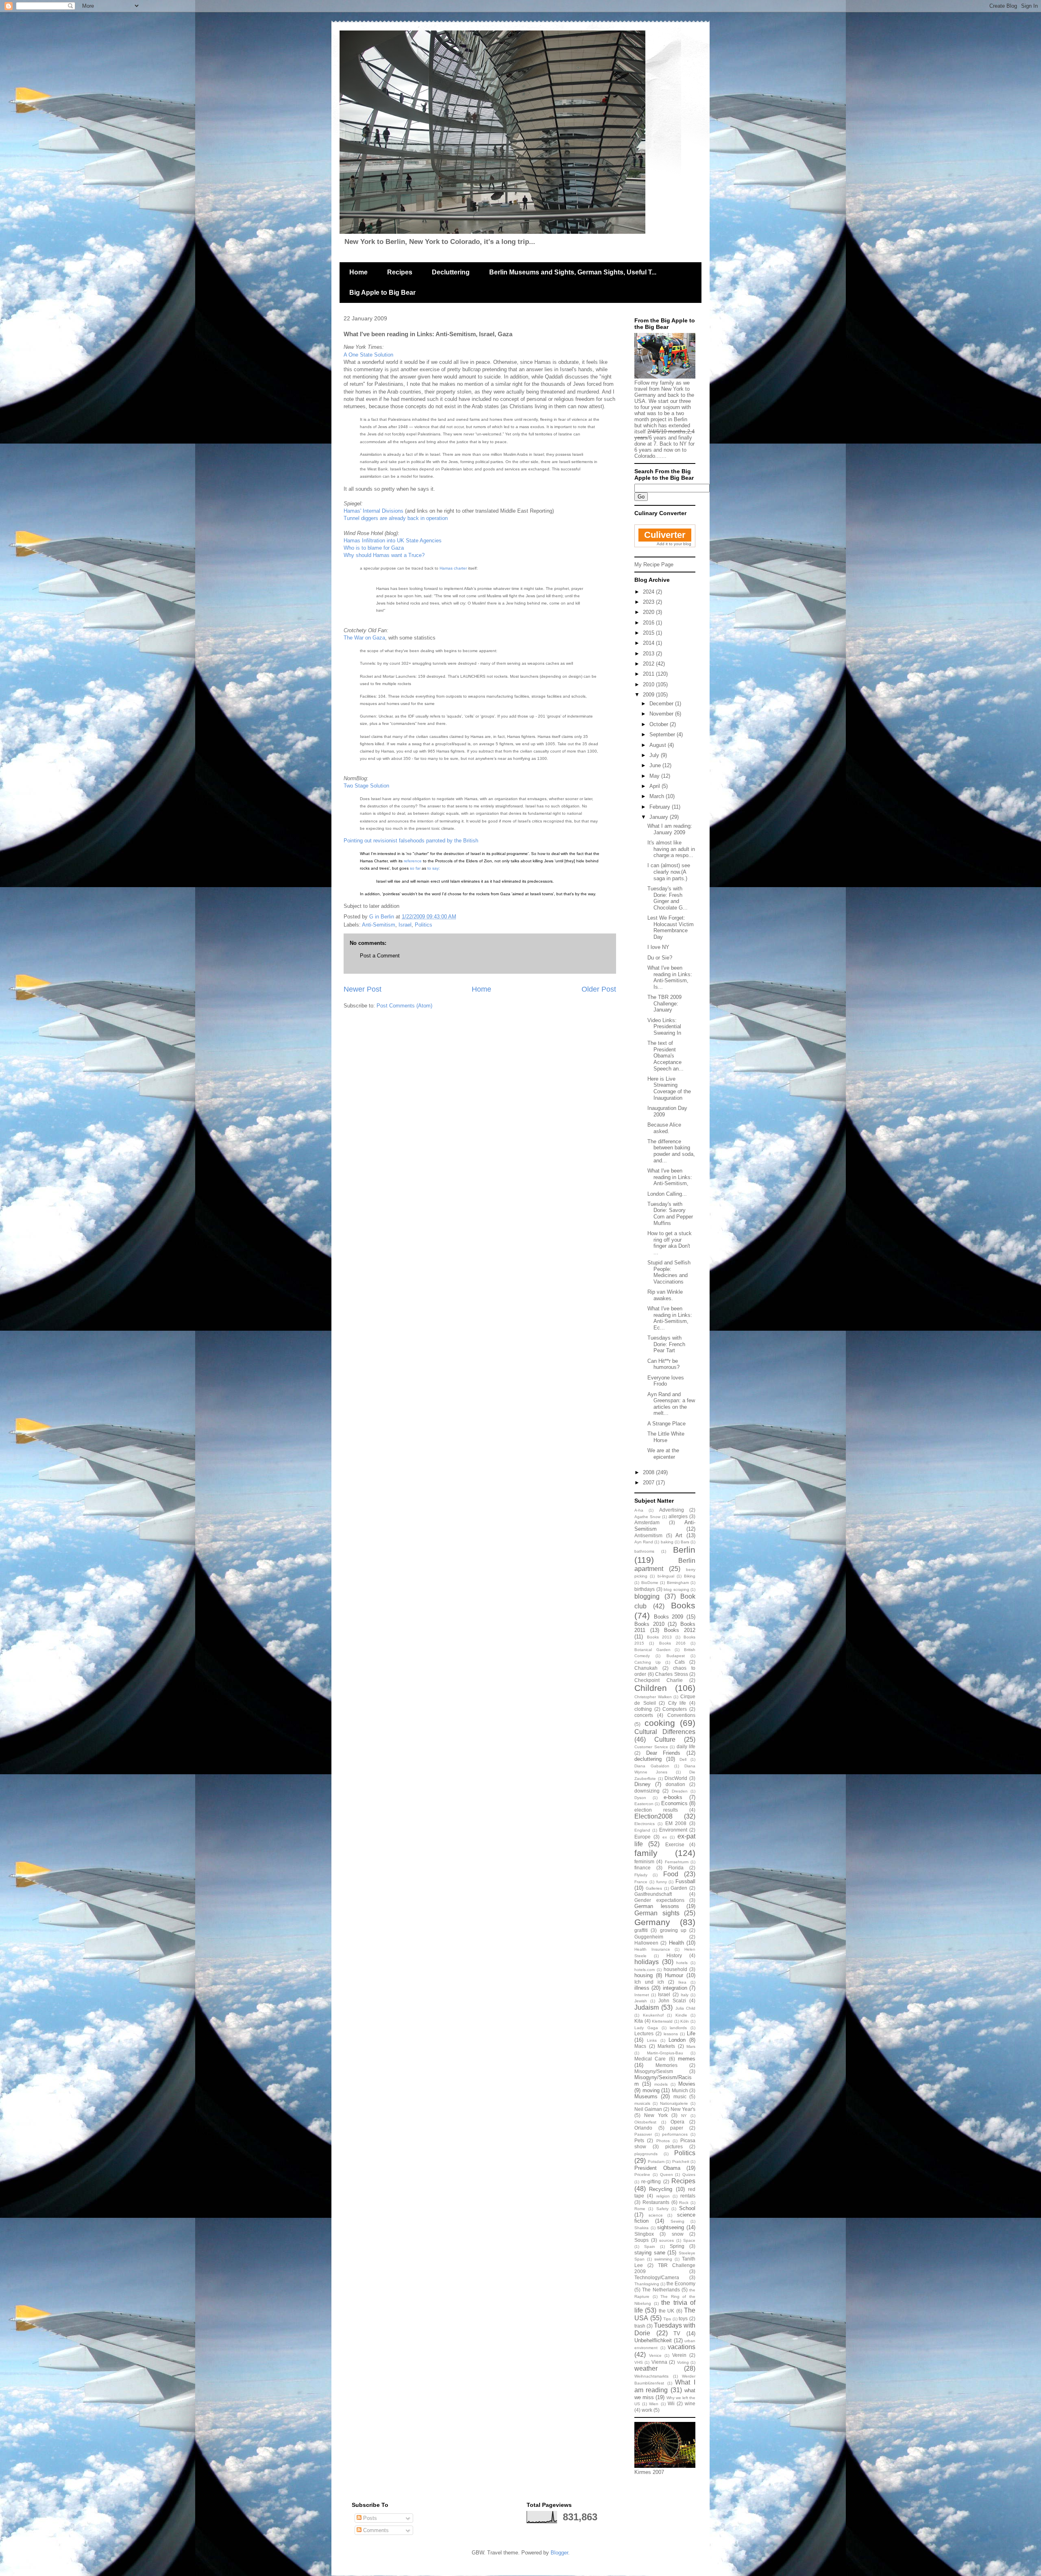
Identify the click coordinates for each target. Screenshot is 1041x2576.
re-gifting (651, 2181)
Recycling (661, 2189)
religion (663, 2196)
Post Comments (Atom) (404, 1006)
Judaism (647, 2007)
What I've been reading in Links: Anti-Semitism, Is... (670, 977)
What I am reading (665, 2386)
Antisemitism (648, 1535)
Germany (652, 1922)
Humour (674, 1975)
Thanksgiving (647, 2284)
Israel (405, 925)
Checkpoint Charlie (659, 1680)
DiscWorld (676, 1778)
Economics (674, 1803)
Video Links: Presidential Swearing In (664, 1027)
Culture (665, 1739)
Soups (641, 2240)
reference (413, 861)
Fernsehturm (677, 1862)
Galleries (654, 1888)
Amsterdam (647, 1522)
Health (676, 1943)
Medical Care (650, 2059)
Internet (642, 1995)
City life (677, 1703)
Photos (663, 2141)
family (646, 1853)
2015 (649, 633)
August (659, 745)
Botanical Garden (652, 1650)
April (656, 786)
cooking (660, 1723)
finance (642, 1868)
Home (358, 272)
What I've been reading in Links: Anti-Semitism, (670, 1177)
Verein (679, 2355)
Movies (687, 2084)
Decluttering (451, 272)
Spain (650, 2246)
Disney (642, 1784)
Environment (673, 1830)
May (655, 776)
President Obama (657, 2168)
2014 (649, 643)
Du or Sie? (660, 958)
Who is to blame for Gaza (374, 548)
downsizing (647, 1791)
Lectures (644, 2033)
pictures (674, 2146)
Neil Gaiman (648, 2109)
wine (690, 2403)
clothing (643, 1709)
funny (662, 1882)
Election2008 (653, 1816)
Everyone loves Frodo (666, 1381)
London (677, 2040)
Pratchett (681, 2162)
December (662, 704)
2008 (649, 1472)
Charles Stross (672, 1674)
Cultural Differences (665, 1732)
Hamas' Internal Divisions (373, 511)
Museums (646, 2096)
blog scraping (676, 1589)
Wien (654, 2404)
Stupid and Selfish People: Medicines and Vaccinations (669, 1272)
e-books (673, 1797)
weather (646, 2368)
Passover (643, 2134)
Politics (424, 925)
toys (683, 2318)
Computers (675, 1709)
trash (640, 2326)
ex (665, 1837)
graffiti (641, 1930)
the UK (666, 2311)
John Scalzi (672, 2001)
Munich (680, 2090)
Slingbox (644, 2234)
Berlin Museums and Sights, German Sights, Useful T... (573, 272)
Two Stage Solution (366, 786)
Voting (683, 2362)
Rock (684, 2203)
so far (415, 868)
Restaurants (656, 2202)
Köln (685, 2021)
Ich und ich (649, 1982)
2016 (649, 623)
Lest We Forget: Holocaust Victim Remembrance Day (671, 927)
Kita (639, 2021)
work (647, 2410)
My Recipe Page (654, 565)
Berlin (684, 1550)
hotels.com (645, 1970)
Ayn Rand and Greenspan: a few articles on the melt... (671, 1404)
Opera (677, 2122)
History (674, 1955)
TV (677, 2333)
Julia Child (685, 2008)
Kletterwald (662, 2021)
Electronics (645, 1824)
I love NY (658, 947)
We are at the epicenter (663, 1454)
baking (667, 1542)
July (655, 755)
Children (651, 1688)
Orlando (643, 2128)
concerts (644, 1715)
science (656, 2215)
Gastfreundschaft (653, 1894)
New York (656, 2115)
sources (666, 2240)
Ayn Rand (644, 1542)
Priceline (642, 2175)
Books (683, 1605)
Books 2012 (680, 1630)
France (641, 1882)
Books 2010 (649, 1624)
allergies (678, 1516)
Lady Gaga (646, 2028)
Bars (685, 1542)
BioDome (650, 1583)
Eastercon (644, 1804)
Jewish (641, 2001)
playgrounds (646, 2154)
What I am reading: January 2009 (670, 829)
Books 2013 (660, 1637)
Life (691, 2033)
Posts (369, 2518)
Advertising (672, 1510)
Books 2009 (669, 1617)
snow (678, 2234)
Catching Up (648, 1662)
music (680, 2096)
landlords (678, 2028)
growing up (673, 1930)
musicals (642, 2103)
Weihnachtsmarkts (651, 2376)
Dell (683, 1759)
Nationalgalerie (674, 2103)
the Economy (681, 2283)
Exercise (675, 1844)
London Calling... (667, 1194)
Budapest (676, 1656)
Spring (677, 2246)
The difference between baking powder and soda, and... (671, 1151)
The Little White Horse (666, 1437)
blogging (647, 1596)
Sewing (677, 2221)
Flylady (641, 1875)
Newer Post (363, 989)
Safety (662, 2209)
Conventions (681, 1715)
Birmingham (678, 1583)
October (660, 724)
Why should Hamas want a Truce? (384, 555)
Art (679, 1535)
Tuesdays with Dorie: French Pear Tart (666, 1344)
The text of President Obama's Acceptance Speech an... (665, 1056)
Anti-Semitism (379, 925)
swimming (663, 2259)
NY (684, 2116)
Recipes (400, 272)
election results (656, 1810)
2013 (649, 654)
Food (671, 1874)
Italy (685, 1995)
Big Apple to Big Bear (382, 293)
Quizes (689, 2175)
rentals (688, 2196)
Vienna (659, 2362)
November (662, 714)
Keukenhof (653, 2015)
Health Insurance (652, 1949)
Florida (676, 1868)
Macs (640, 2046)
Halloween (646, 1943)
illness (642, 1988)
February (661, 807)
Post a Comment (380, 956)
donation (675, 1784)
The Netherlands (661, 2290)
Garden (679, 1888)
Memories (666, 2065)
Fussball (685, 1881)
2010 (649, 684)
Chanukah (646, 1668)
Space (689, 2240)
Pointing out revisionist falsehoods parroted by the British (411, 841)
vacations (682, 2347)
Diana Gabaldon (652, 1766)
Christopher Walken (653, 1697)
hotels (682, 1963)
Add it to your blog (674, 544)
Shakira (641, 2228)
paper (677, 2128)
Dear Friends (663, 1753)
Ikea (682, 1982)
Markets (666, 2046)
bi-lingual (666, 1576)
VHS (639, 2362)
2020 (649, 612)
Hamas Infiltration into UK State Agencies (393, 541)
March (658, 796)
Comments (375, 2530)
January (660, 817)
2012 (649, 664)
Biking (690, 1576)
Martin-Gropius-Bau (665, 2053)
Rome (640, 2209)
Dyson (640, 1798)
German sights (657, 1913)
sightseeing (671, 2227)
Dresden (680, 1791)
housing (644, 1975)
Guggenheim (649, 1937)
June (656, 765)
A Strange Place (666, 1424)
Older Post (599, 989)
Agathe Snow (647, 1517)
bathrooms (644, 1551)
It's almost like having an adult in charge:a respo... (671, 849)
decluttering (648, 1759)
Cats (680, 1662)
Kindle (681, 2015)
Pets (639, 2140)
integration (675, 1988)
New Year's (683, 2109)
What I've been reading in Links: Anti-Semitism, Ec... (670, 1318)
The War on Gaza (364, 638)
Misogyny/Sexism (654, 2071)
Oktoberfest (645, 2122)
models (661, 2084)
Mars (691, 2046)
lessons (671, 2034)
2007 (649, 1483)
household (675, 1969)
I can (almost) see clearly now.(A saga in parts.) (669, 872)
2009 (649, 695)
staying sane (650, 2253)
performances (675, 2134)
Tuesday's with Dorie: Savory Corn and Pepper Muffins (670, 1214)
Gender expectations (659, 1900)
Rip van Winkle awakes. (665, 1295)
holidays (647, 1962)
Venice (655, 2355)
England (642, 1830)
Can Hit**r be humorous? (663, 1364)
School (687, 2208)
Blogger (559, 2553)
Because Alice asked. (664, 1128)
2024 (649, 592)
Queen (666, 2175)
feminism (644, 1861)
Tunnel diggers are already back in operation (396, 518)
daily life (686, 1746)
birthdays (645, 1589)
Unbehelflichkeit (653, 2340)
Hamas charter (453, 568)
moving (651, 2090)
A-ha (639, 1510)
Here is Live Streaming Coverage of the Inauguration (669, 1088)
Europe (642, 1837)
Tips (667, 2319)
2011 (649, 674)
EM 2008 (676, 1823)
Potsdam (656, 2162)
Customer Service (651, 1747)
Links (652, 2040)
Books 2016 (672, 1643)
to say (433, 868)
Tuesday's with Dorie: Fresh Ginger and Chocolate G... (668, 898)
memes (687, 2059)
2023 (649, 602)
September (663, 734)
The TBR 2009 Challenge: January (664, 1003)
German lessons (657, 1906)
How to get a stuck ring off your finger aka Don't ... (670, 1243)
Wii (671, 2403)
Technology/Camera (657, 2277)
